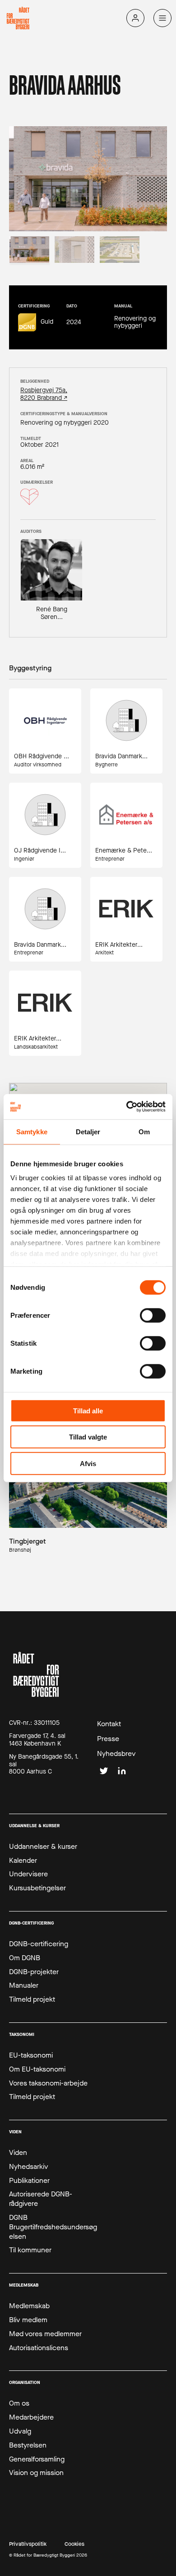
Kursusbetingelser (37, 1888)
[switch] (153, 1315)
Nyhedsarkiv (29, 2167)
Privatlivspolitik (28, 2544)
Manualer (24, 1985)
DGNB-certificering (39, 1944)
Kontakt (109, 1724)
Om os (19, 2403)
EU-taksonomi (31, 2055)
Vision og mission (36, 2473)
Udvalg (20, 2431)
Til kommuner (30, 2250)
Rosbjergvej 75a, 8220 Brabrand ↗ (44, 394)
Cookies (74, 2544)
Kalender (23, 1861)
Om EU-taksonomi (37, 2069)
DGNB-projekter (34, 1972)
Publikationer (29, 2181)
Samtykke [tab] (32, 1131)
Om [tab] (144, 1131)
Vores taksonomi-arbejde (48, 2083)
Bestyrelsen (28, 2445)
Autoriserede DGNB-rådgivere (41, 2199)
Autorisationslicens (39, 2348)
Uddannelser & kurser (43, 1847)
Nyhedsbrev (116, 1754)
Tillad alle (88, 1410)
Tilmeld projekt (32, 1999)
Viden (18, 2153)
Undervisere (28, 1874)
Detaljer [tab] (88, 1131)
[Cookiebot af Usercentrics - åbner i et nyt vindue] (127, 1107)
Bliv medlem (28, 2320)
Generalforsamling (37, 2459)
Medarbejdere (31, 2417)
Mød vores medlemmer (45, 2334)
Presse (108, 1739)
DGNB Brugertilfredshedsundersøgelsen (53, 2227)
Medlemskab (29, 2306)
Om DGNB (25, 1958)
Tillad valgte (88, 1437)
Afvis (88, 1463)
